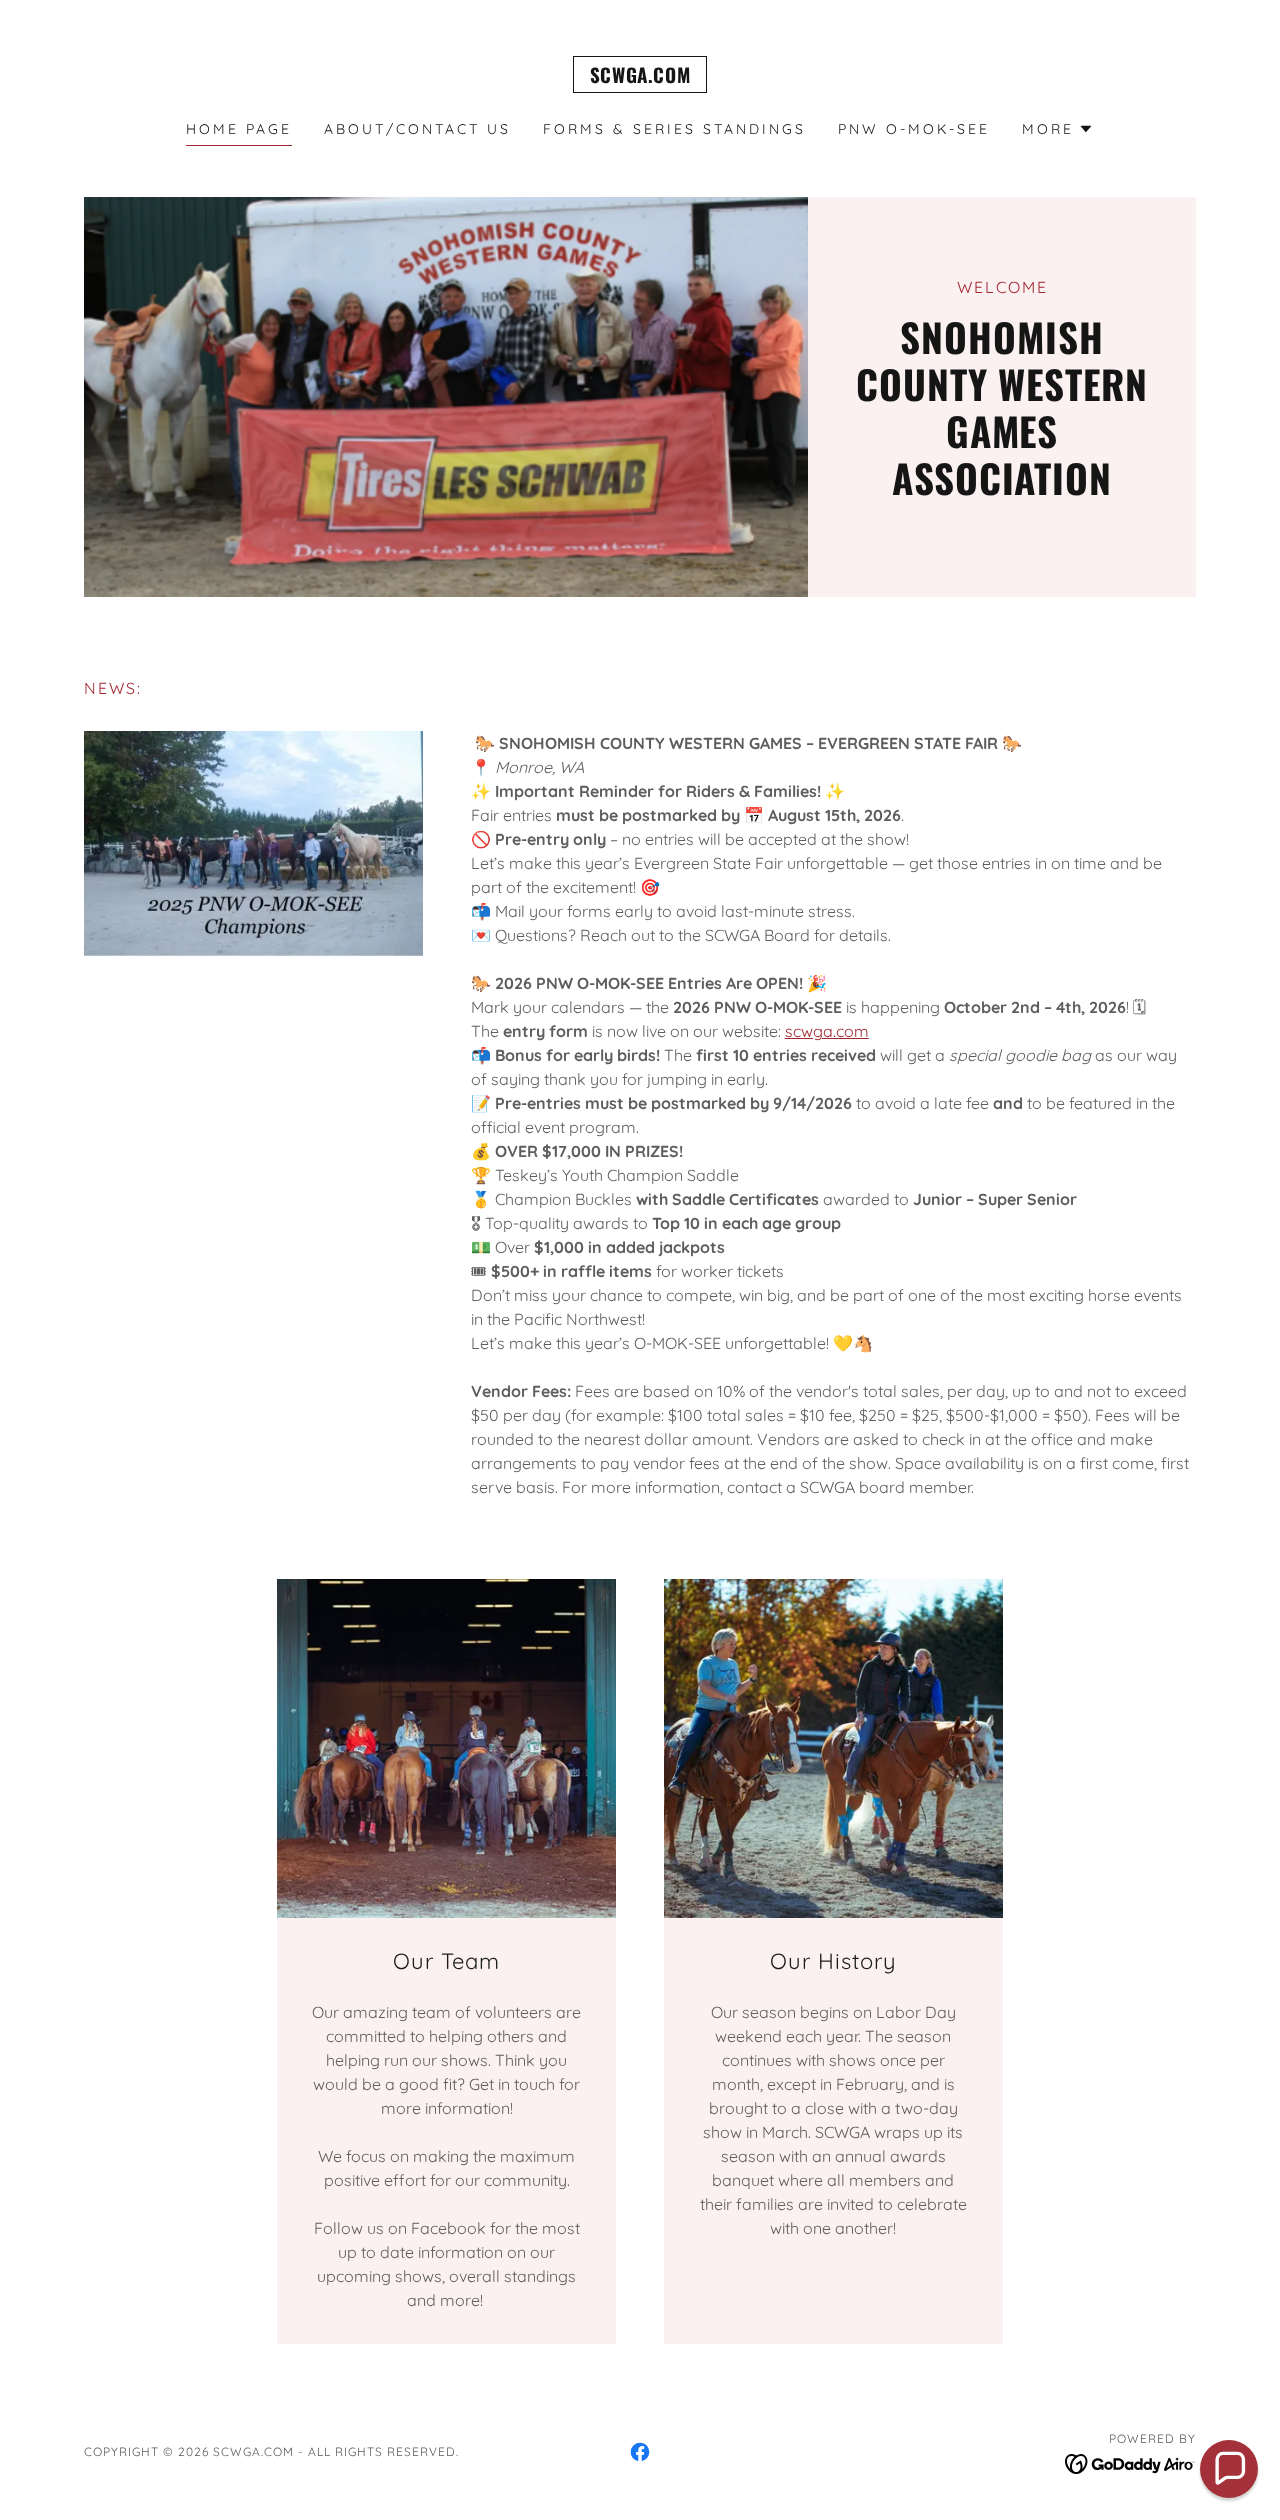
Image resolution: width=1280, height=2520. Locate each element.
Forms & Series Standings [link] (674, 129)
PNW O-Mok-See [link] (914, 129)
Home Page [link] (239, 129)
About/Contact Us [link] (417, 129)
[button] (1058, 129)
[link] (640, 77)
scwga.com (827, 1031)
